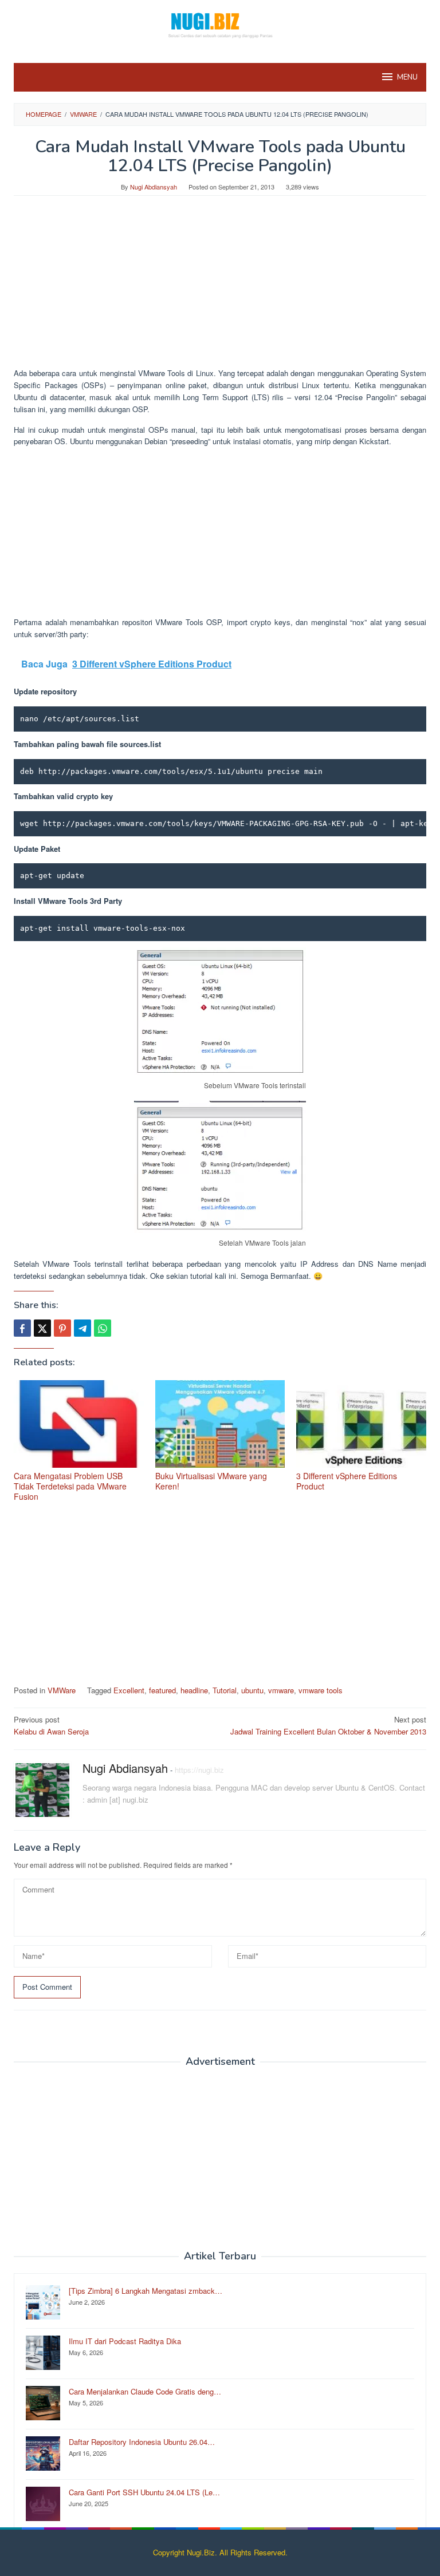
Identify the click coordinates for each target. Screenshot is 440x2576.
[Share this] (22, 1328)
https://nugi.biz (199, 1770)
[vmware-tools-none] (220, 1011)
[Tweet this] (42, 1328)
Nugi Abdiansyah (125, 1768)
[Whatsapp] (103, 1328)
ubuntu (252, 1690)
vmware (281, 1690)
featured (162, 1690)
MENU (407, 77)
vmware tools (321, 1690)
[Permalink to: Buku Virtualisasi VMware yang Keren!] (220, 1424)
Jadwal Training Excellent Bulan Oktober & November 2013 (328, 1725)
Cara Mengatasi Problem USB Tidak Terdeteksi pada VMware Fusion (70, 1486)
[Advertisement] (220, 287)
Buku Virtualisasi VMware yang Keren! (211, 1481)
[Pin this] (62, 1328)
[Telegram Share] (82, 1328)
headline (194, 1690)
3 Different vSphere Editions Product (347, 1481)
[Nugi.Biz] (220, 24)
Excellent (129, 1690)
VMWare (62, 1690)
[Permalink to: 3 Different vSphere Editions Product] (361, 1424)
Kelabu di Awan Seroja (51, 1725)
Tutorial (225, 1690)
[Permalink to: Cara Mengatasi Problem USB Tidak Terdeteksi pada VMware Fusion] (79, 1424)
